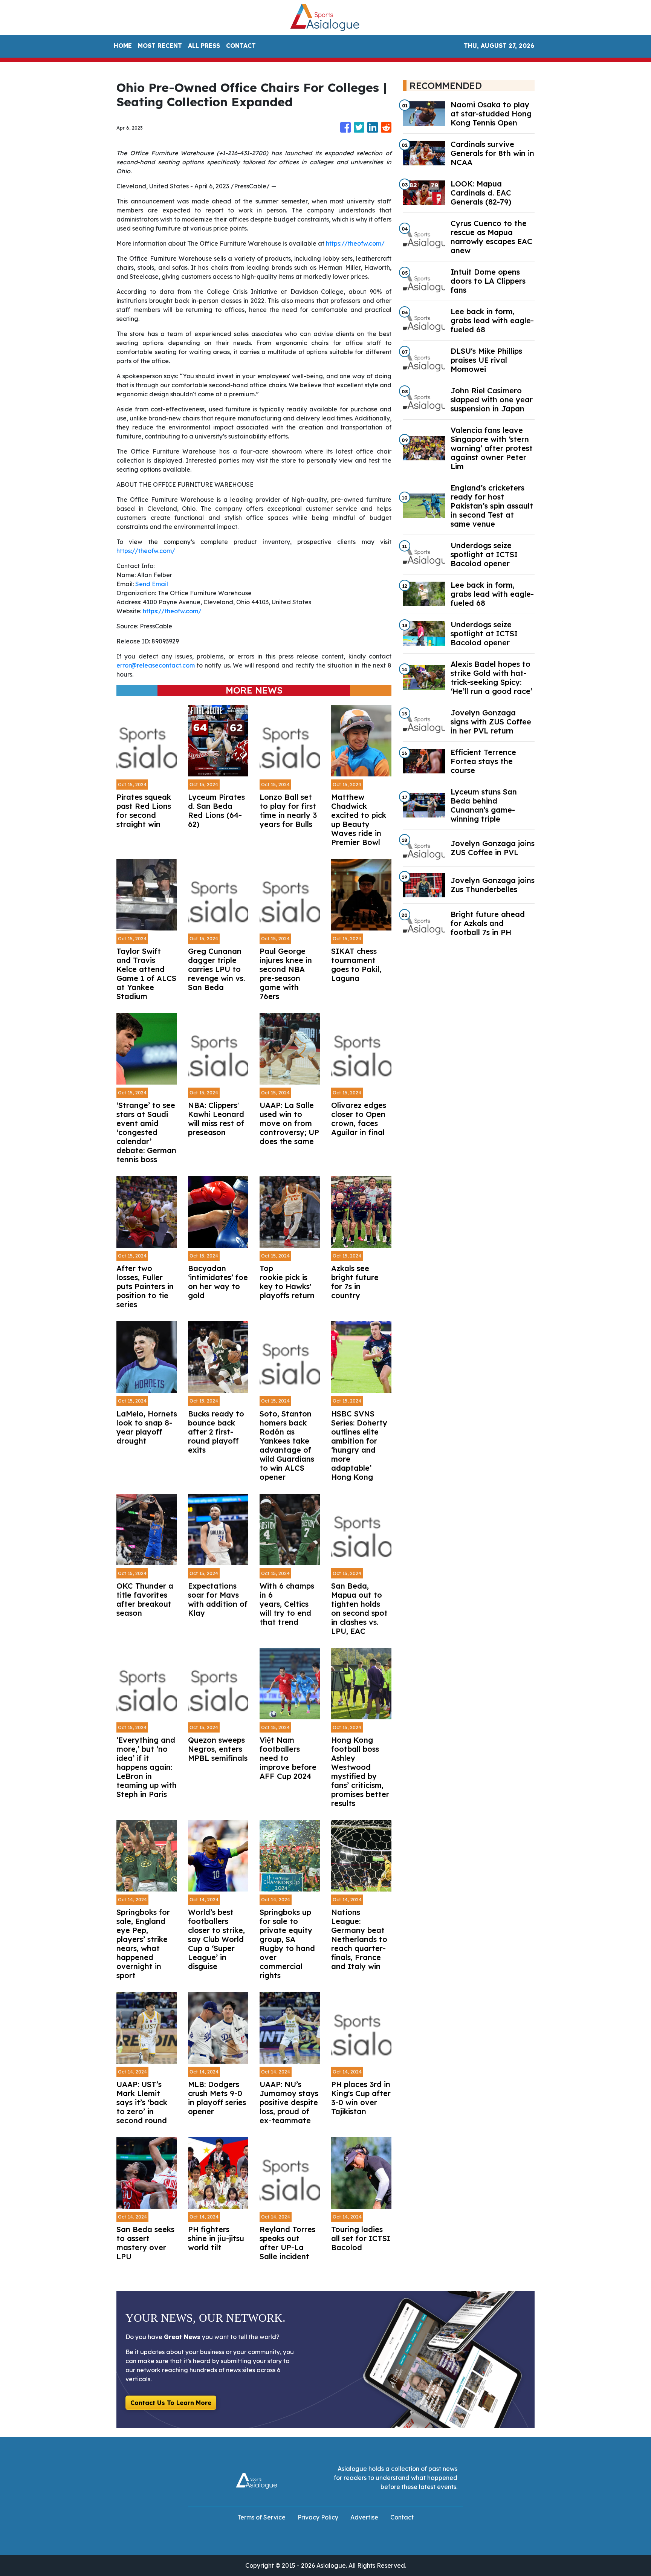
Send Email (152, 584)
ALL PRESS (204, 46)
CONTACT (241, 46)
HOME (123, 46)
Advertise (364, 2517)
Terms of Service (261, 2517)
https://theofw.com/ (355, 243)
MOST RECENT (160, 46)
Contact (402, 2517)
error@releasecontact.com (156, 665)
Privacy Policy (318, 2517)
